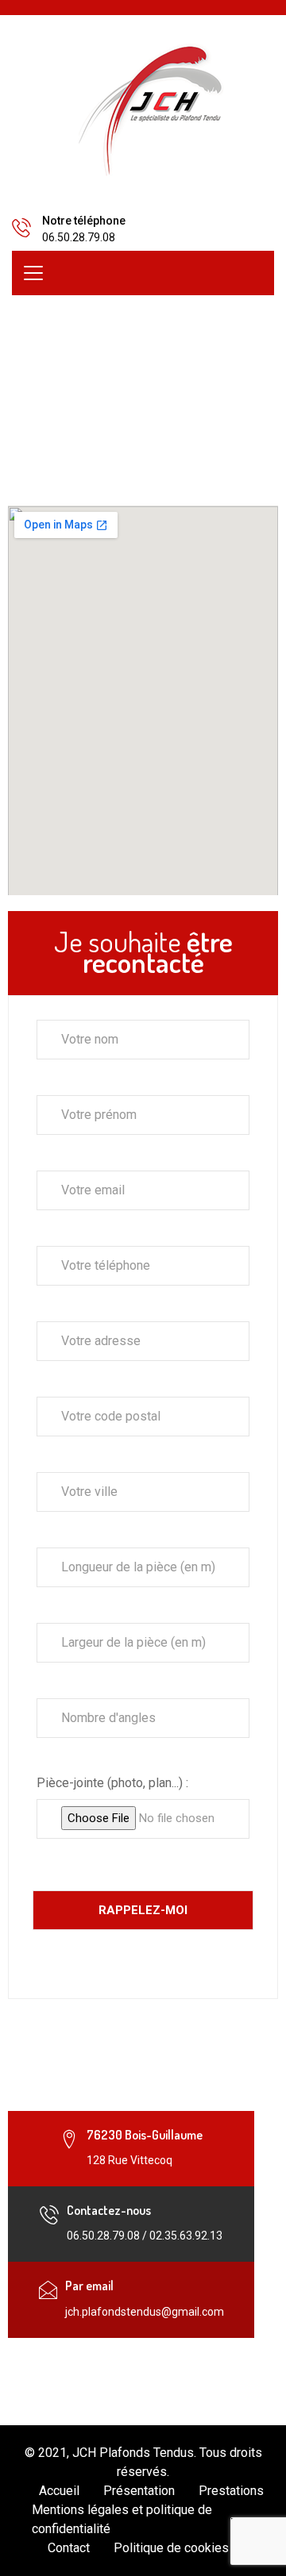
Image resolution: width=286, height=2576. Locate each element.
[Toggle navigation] (33, 273)
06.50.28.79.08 (79, 237)
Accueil (59, 2491)
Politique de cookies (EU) (184, 2548)
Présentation (139, 2491)
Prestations (231, 2491)
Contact (69, 2548)
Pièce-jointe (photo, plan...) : (112, 1783)
